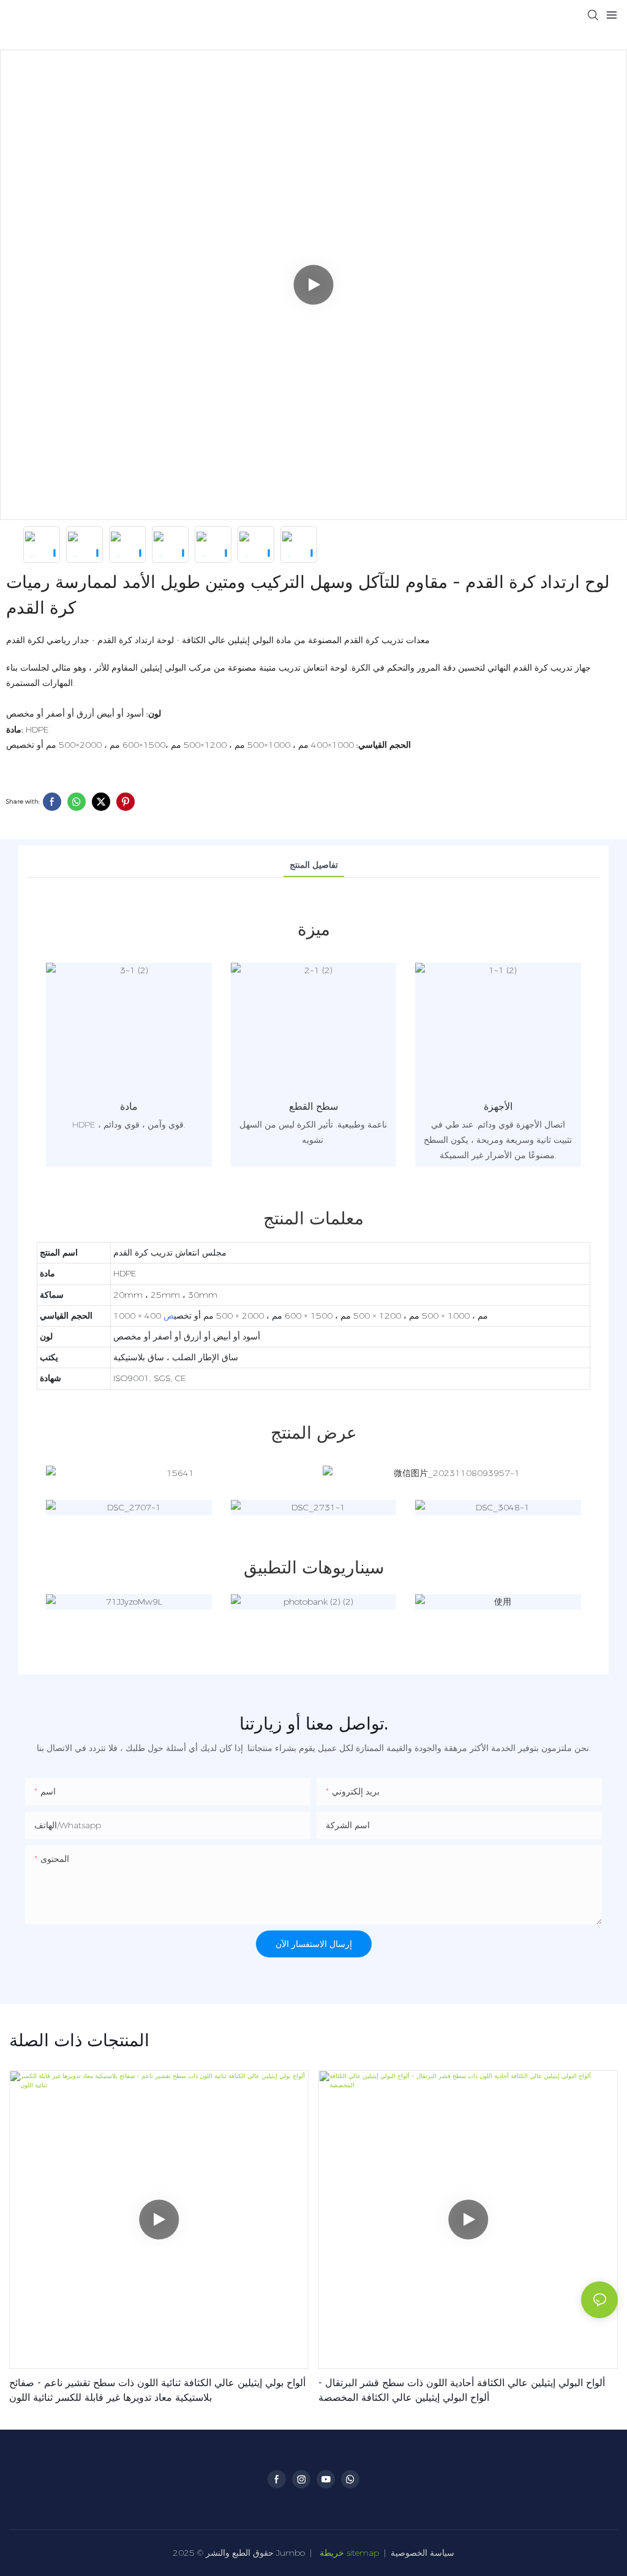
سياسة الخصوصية (422, 2553)
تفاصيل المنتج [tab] (314, 865)
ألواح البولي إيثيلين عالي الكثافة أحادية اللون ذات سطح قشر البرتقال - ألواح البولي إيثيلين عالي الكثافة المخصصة (462, 2390)
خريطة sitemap (349, 2553)
